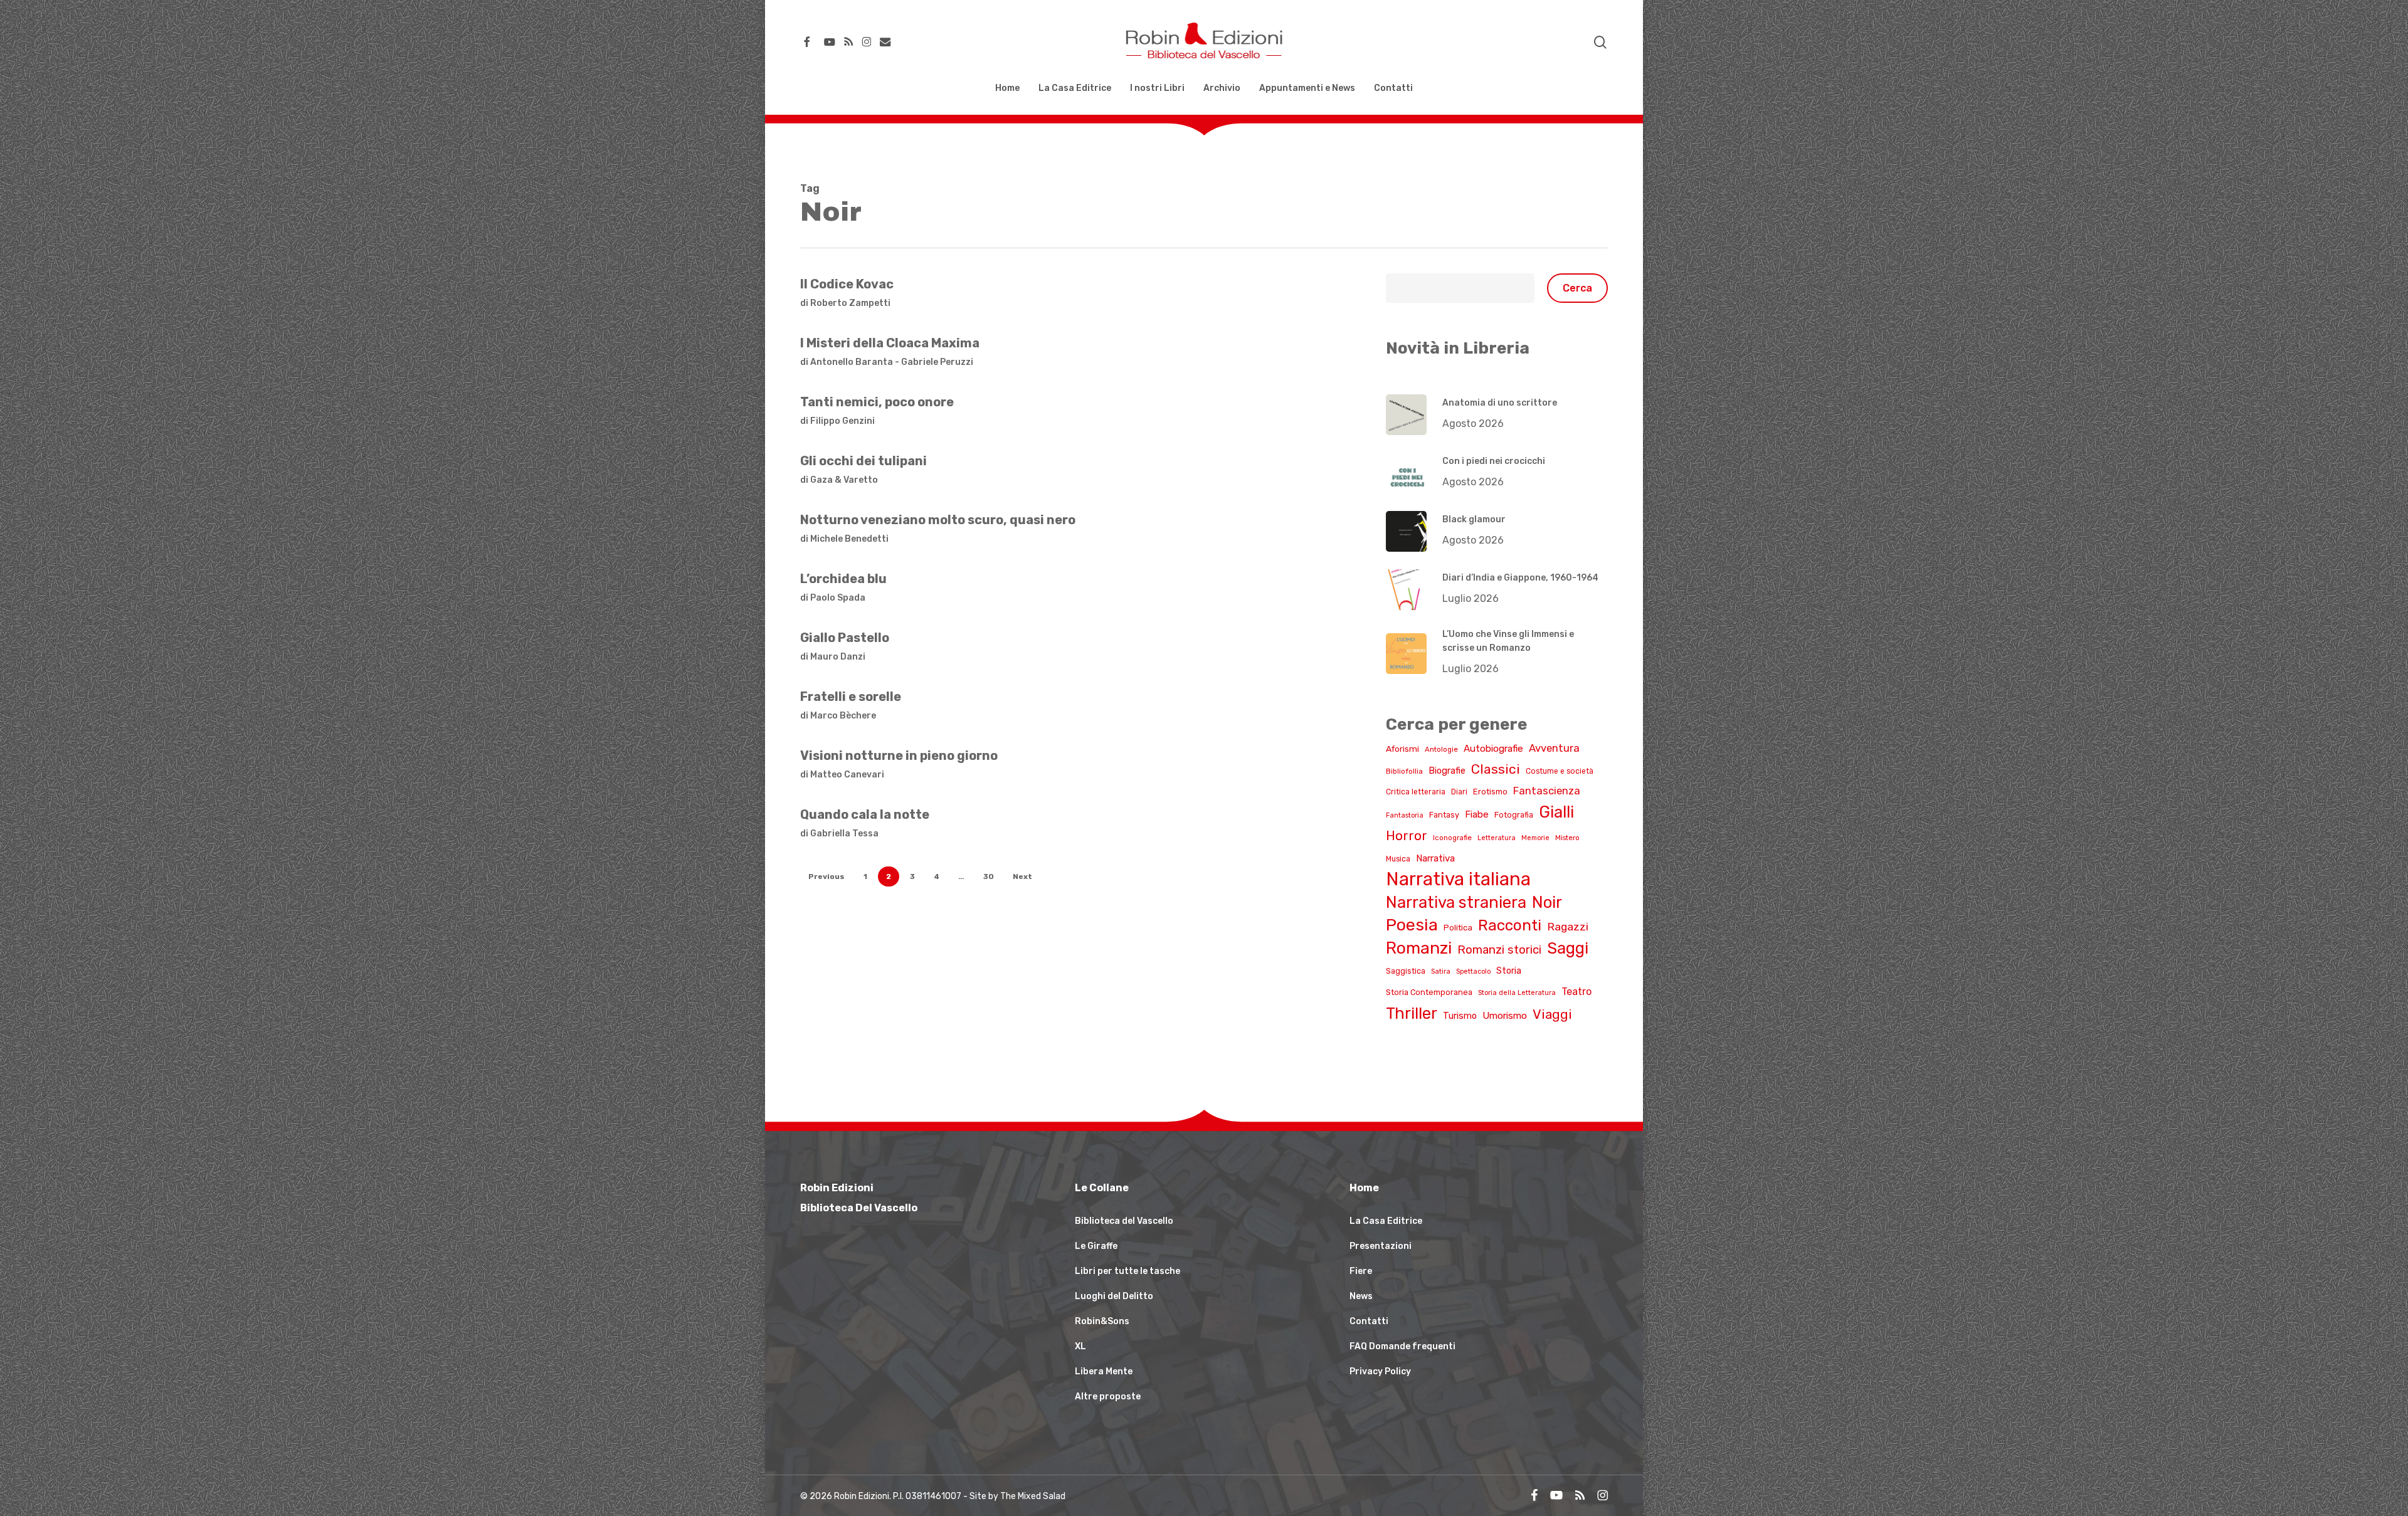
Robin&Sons (1102, 1321)
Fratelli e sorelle (851, 697)
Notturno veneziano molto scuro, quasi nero (938, 520)
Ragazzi (1568, 926)
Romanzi (1419, 948)
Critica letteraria (1416, 792)
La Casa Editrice (1386, 1221)
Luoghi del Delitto (1114, 1296)
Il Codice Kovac (847, 284)
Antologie (1441, 749)
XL (1080, 1346)
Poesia (1412, 925)
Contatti (1369, 1321)
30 (989, 876)
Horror (1407, 836)
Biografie (1447, 771)
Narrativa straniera (1456, 902)
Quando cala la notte (865, 814)
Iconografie (1452, 838)
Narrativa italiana (1458, 879)
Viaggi (1552, 1014)
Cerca (1577, 288)
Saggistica (1406, 971)
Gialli (1556, 812)
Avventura (1554, 748)
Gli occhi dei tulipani (863, 461)
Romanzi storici (1499, 950)
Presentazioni (1381, 1246)
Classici (1496, 769)
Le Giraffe (1096, 1246)
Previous (826, 876)
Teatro (1576, 992)
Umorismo (1505, 1016)
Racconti (1510, 925)
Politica (1458, 928)
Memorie (1535, 838)
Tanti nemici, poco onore (877, 402)
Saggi (1568, 948)
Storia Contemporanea (1429, 992)
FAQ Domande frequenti (1402, 1346)
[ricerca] (1600, 42)
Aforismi (1402, 749)
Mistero (1567, 838)
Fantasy (1444, 815)
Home (1364, 1188)
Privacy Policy (1380, 1371)
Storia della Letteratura (1517, 993)
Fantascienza (1547, 791)
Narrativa (1435, 858)
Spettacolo (1473, 971)
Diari (1459, 792)
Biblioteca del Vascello (1124, 1221)
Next (1022, 876)
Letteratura (1497, 838)
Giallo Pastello (845, 638)
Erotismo (1490, 792)
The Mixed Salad (1033, 1496)
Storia (1509, 971)
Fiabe (1477, 814)
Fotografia (1514, 815)
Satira (1441, 971)
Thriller (1412, 1013)
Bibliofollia (1404, 771)
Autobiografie (1493, 749)
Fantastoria (1405, 815)
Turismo (1460, 1016)
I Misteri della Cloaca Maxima (890, 343)
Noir (1547, 902)
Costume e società (1560, 771)
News (1361, 1296)
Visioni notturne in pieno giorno (899, 755)
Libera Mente (1104, 1371)
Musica (1398, 859)
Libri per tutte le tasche (1127, 1271)
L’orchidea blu (843, 579)
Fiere (1361, 1271)
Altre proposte (1108, 1397)
